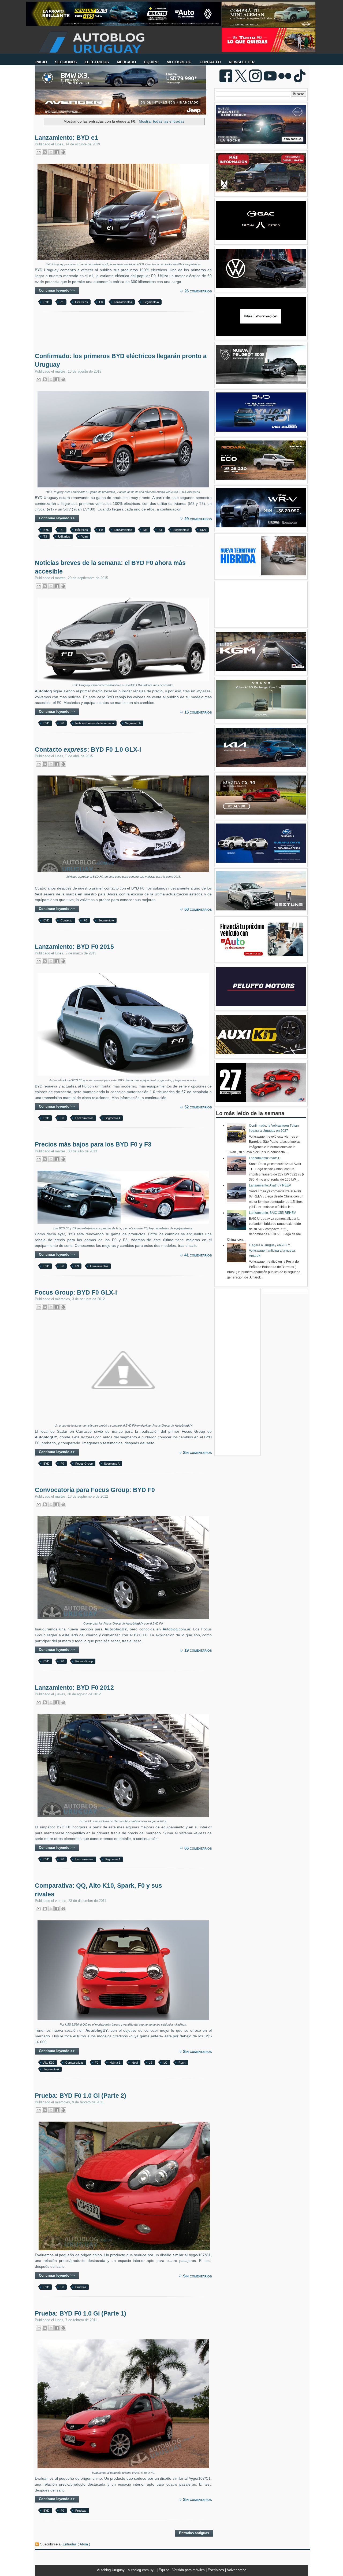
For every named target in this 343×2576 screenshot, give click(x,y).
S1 (160, 530)
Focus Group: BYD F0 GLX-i (76, 1292)
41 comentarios (198, 1255)
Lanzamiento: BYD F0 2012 (74, 1688)
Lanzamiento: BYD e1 (66, 138)
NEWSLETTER (242, 62)
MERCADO (126, 62)
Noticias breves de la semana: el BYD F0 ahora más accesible (110, 567)
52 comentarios (198, 1107)
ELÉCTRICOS (97, 62)
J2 (151, 2063)
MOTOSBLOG (179, 62)
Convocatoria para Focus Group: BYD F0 (95, 1490)
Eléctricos (81, 302)
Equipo (165, 2570)
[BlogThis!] (45, 152)
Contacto (66, 920)
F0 (101, 302)
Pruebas (81, 2287)
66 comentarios (198, 1848)
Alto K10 (49, 2063)
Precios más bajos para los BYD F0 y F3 (93, 1144)
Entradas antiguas (194, 2533)
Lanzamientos (123, 302)
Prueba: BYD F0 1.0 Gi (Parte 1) (81, 2313)
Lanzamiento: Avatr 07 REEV (270, 1185)
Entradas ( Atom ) (76, 2544)
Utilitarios (64, 536)
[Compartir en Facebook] (57, 152)
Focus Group (84, 1464)
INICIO (41, 62)
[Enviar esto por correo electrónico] (39, 152)
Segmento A (151, 302)
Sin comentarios (197, 1452)
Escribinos (216, 2570)
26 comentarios (198, 291)
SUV (203, 530)
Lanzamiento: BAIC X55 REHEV (272, 1213)
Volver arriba (237, 2570)
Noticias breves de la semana (95, 723)
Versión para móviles (189, 2570)
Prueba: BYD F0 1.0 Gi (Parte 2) (81, 2096)
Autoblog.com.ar (176, 1629)
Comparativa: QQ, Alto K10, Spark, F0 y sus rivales (98, 1890)
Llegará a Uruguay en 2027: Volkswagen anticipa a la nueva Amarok (272, 1250)
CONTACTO (210, 62)
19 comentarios (198, 1650)
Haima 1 (115, 2063)
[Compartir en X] (51, 152)
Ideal (135, 2063)
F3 (77, 1266)
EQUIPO (151, 62)
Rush (182, 2063)
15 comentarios (198, 712)
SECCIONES (66, 62)
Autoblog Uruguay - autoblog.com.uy (126, 2570)
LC (165, 2063)
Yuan (84, 536)
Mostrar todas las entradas (162, 121)
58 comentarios (198, 909)
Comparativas (74, 2063)
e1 (62, 302)
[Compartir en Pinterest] (63, 152)
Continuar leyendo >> (57, 290)
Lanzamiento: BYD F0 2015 (74, 947)
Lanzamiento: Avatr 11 (265, 1158)
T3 (45, 536)
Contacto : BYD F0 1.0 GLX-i (88, 749)
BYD (46, 302)
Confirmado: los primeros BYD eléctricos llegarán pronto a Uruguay (121, 360)
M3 (145, 530)
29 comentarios (198, 519)
